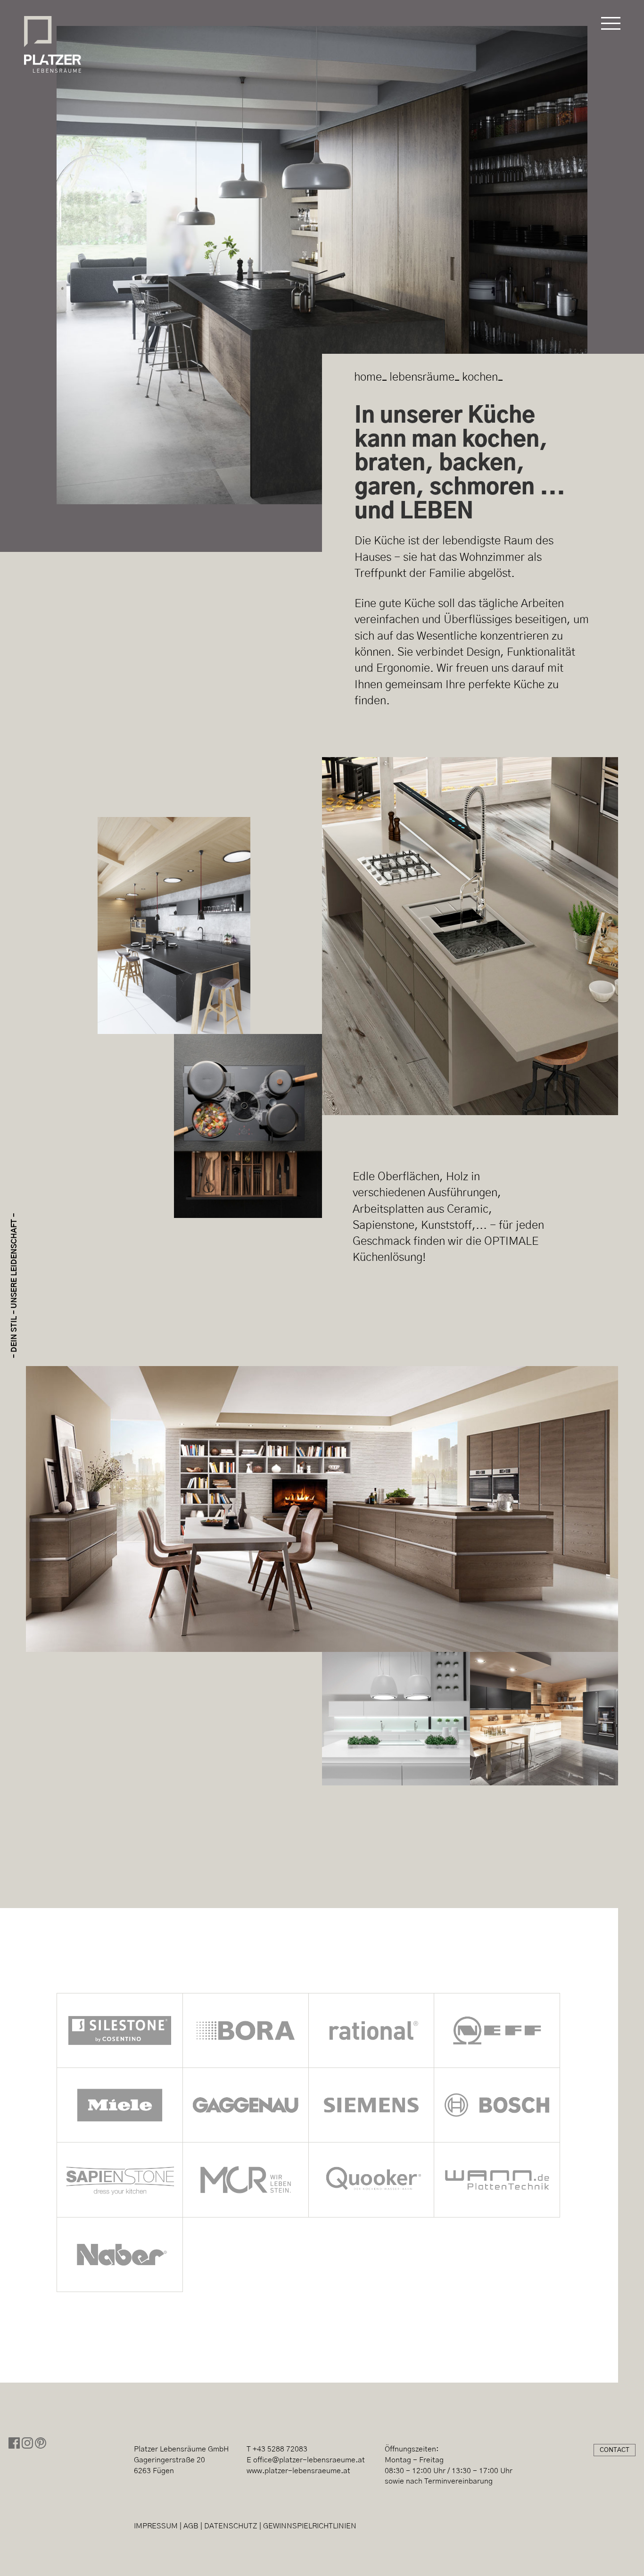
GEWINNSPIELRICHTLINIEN (310, 2526)
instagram (27, 2443)
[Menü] (611, 24)
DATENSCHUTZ (231, 2526)
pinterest (41, 2443)
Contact (615, 2450)
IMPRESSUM (156, 2526)
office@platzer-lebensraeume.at (309, 2460)
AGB (191, 2526)
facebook (14, 2443)
